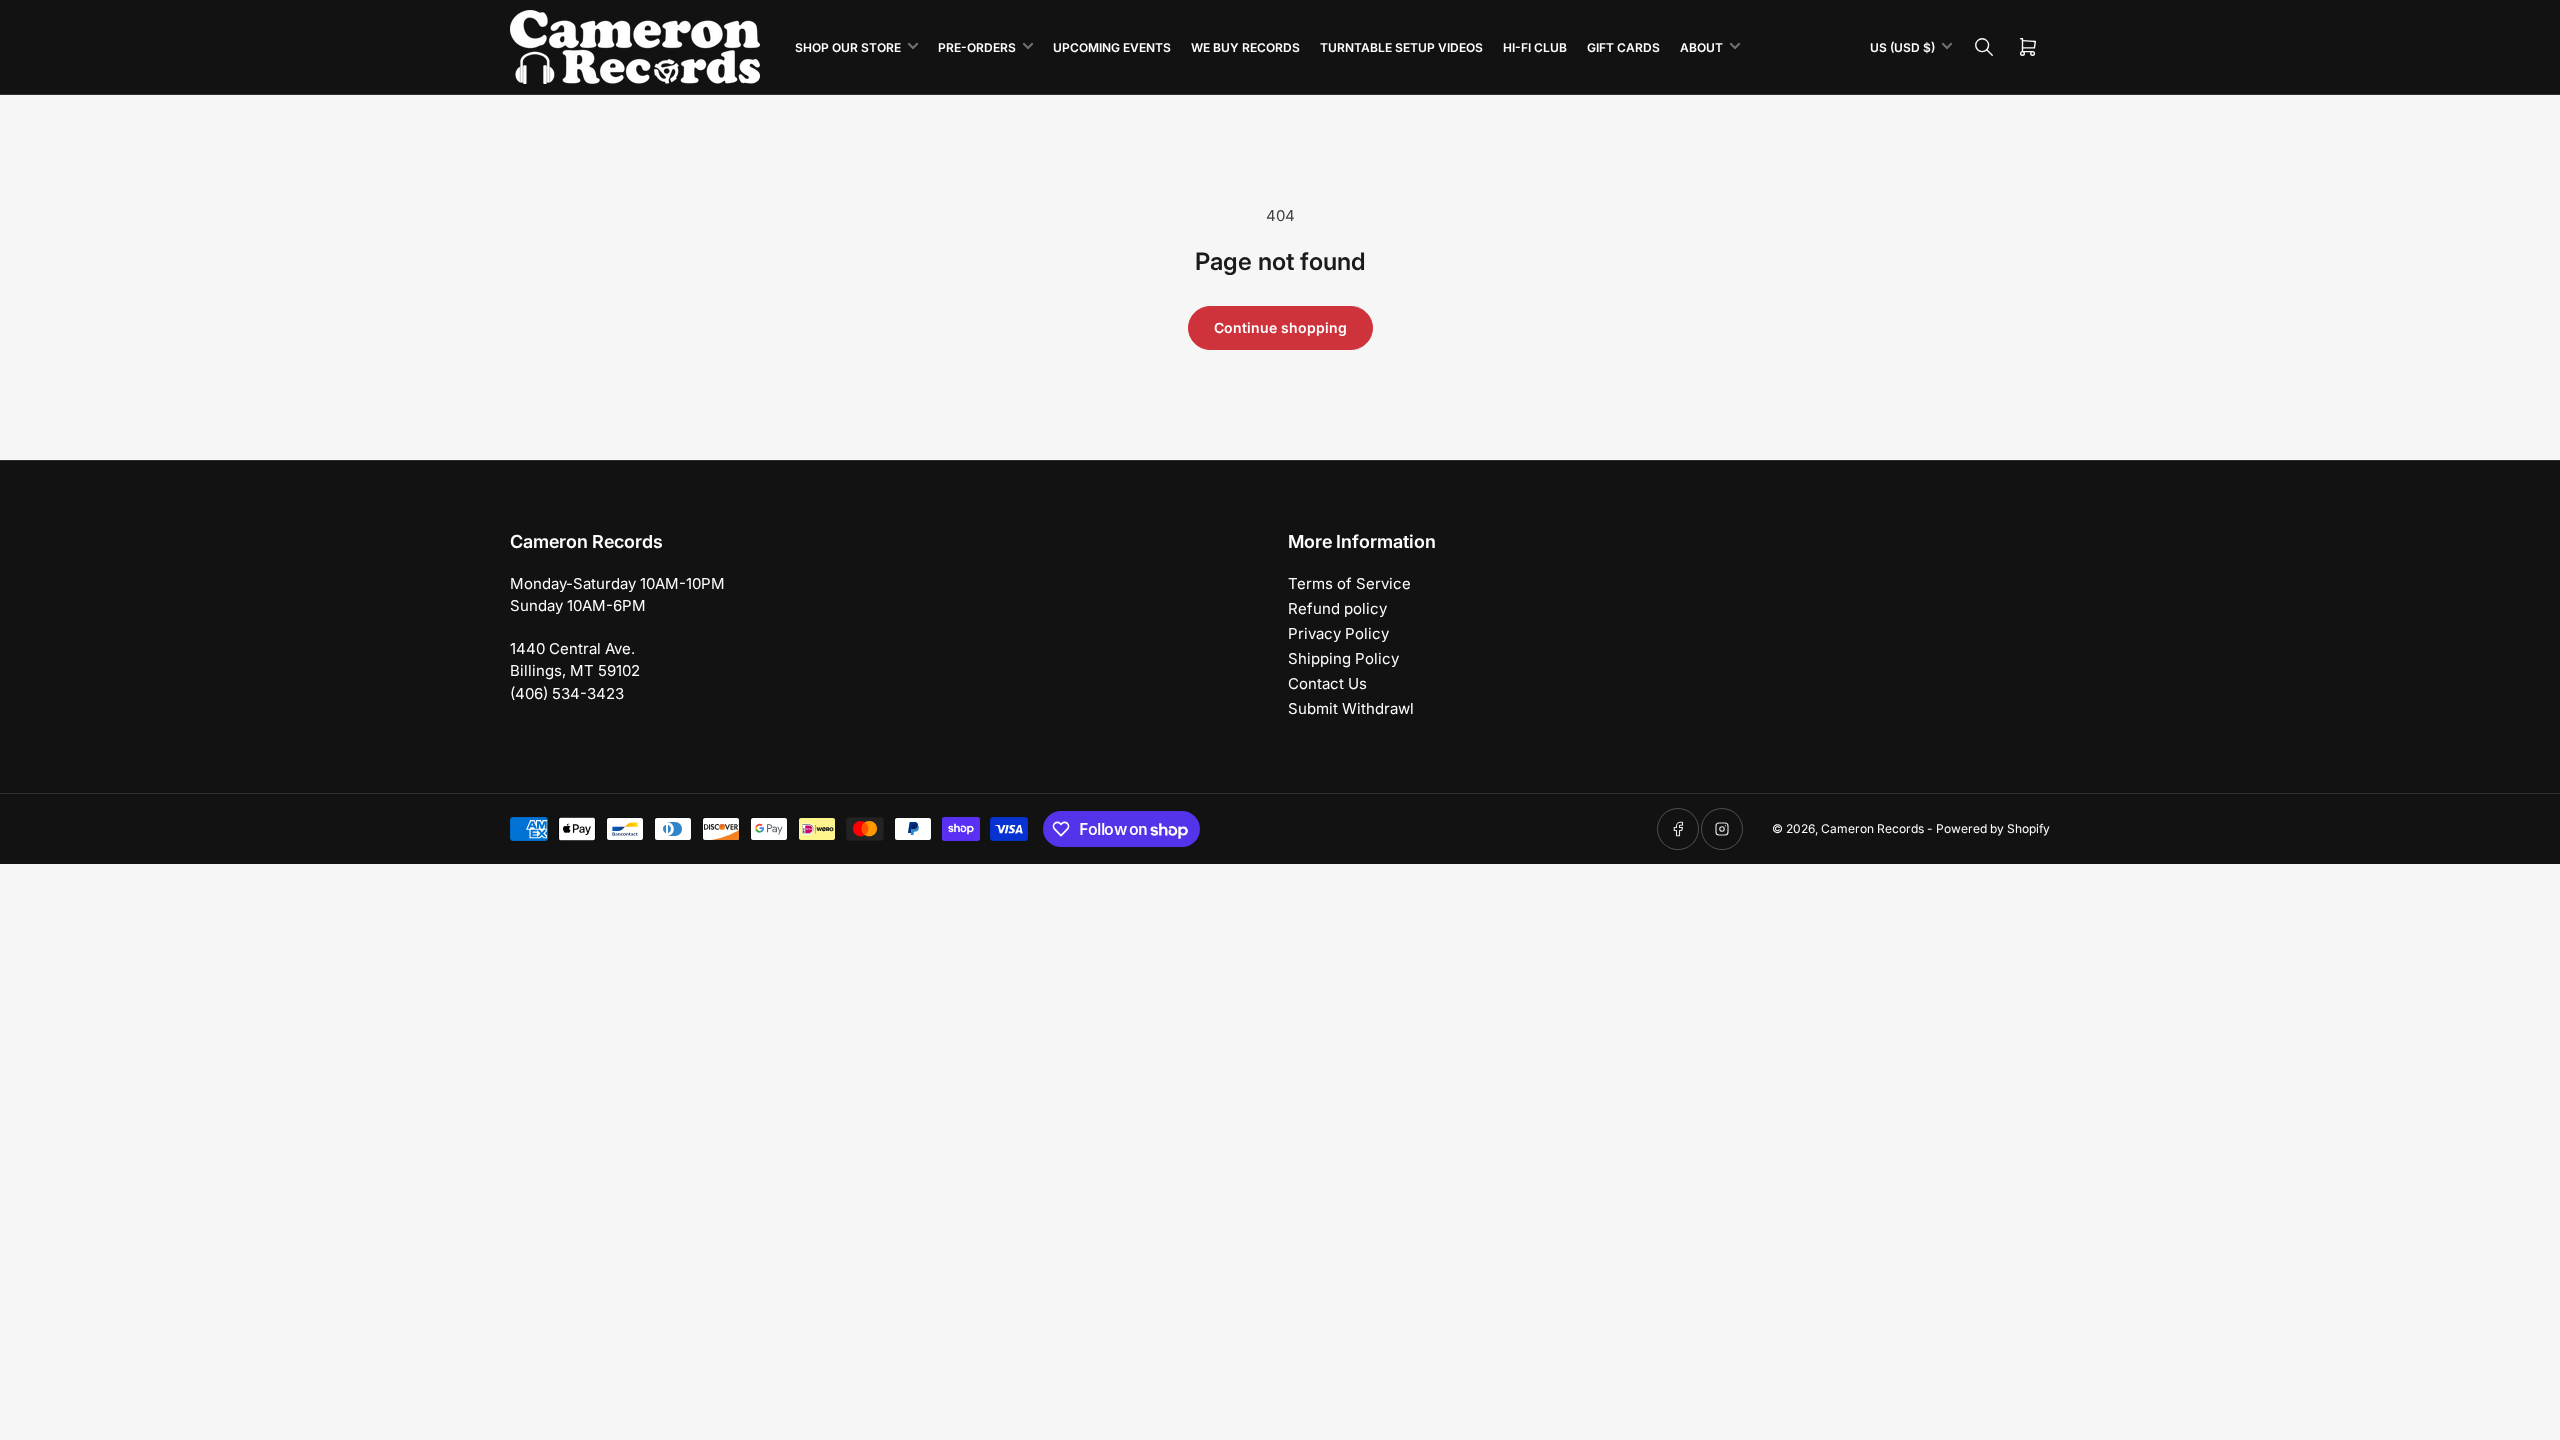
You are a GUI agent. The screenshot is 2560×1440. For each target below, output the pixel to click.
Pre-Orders (977, 47)
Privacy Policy (1338, 633)
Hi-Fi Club (1535, 47)
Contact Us (1327, 683)
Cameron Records (1872, 828)
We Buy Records (1245, 47)
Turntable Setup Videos (1401, 47)
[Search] (1984, 47)
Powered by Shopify (1993, 828)
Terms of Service (1349, 583)
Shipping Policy (1343, 658)
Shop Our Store (848, 47)
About (1701, 47)
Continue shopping (1280, 327)
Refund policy (1337, 608)
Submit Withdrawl (1351, 708)
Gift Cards (1623, 47)
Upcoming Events (1112, 47)
